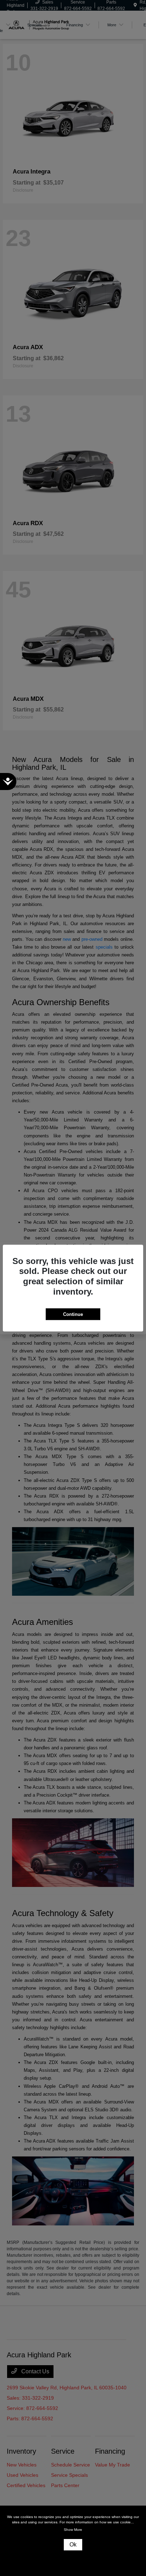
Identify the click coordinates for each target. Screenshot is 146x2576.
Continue (73, 1314)
